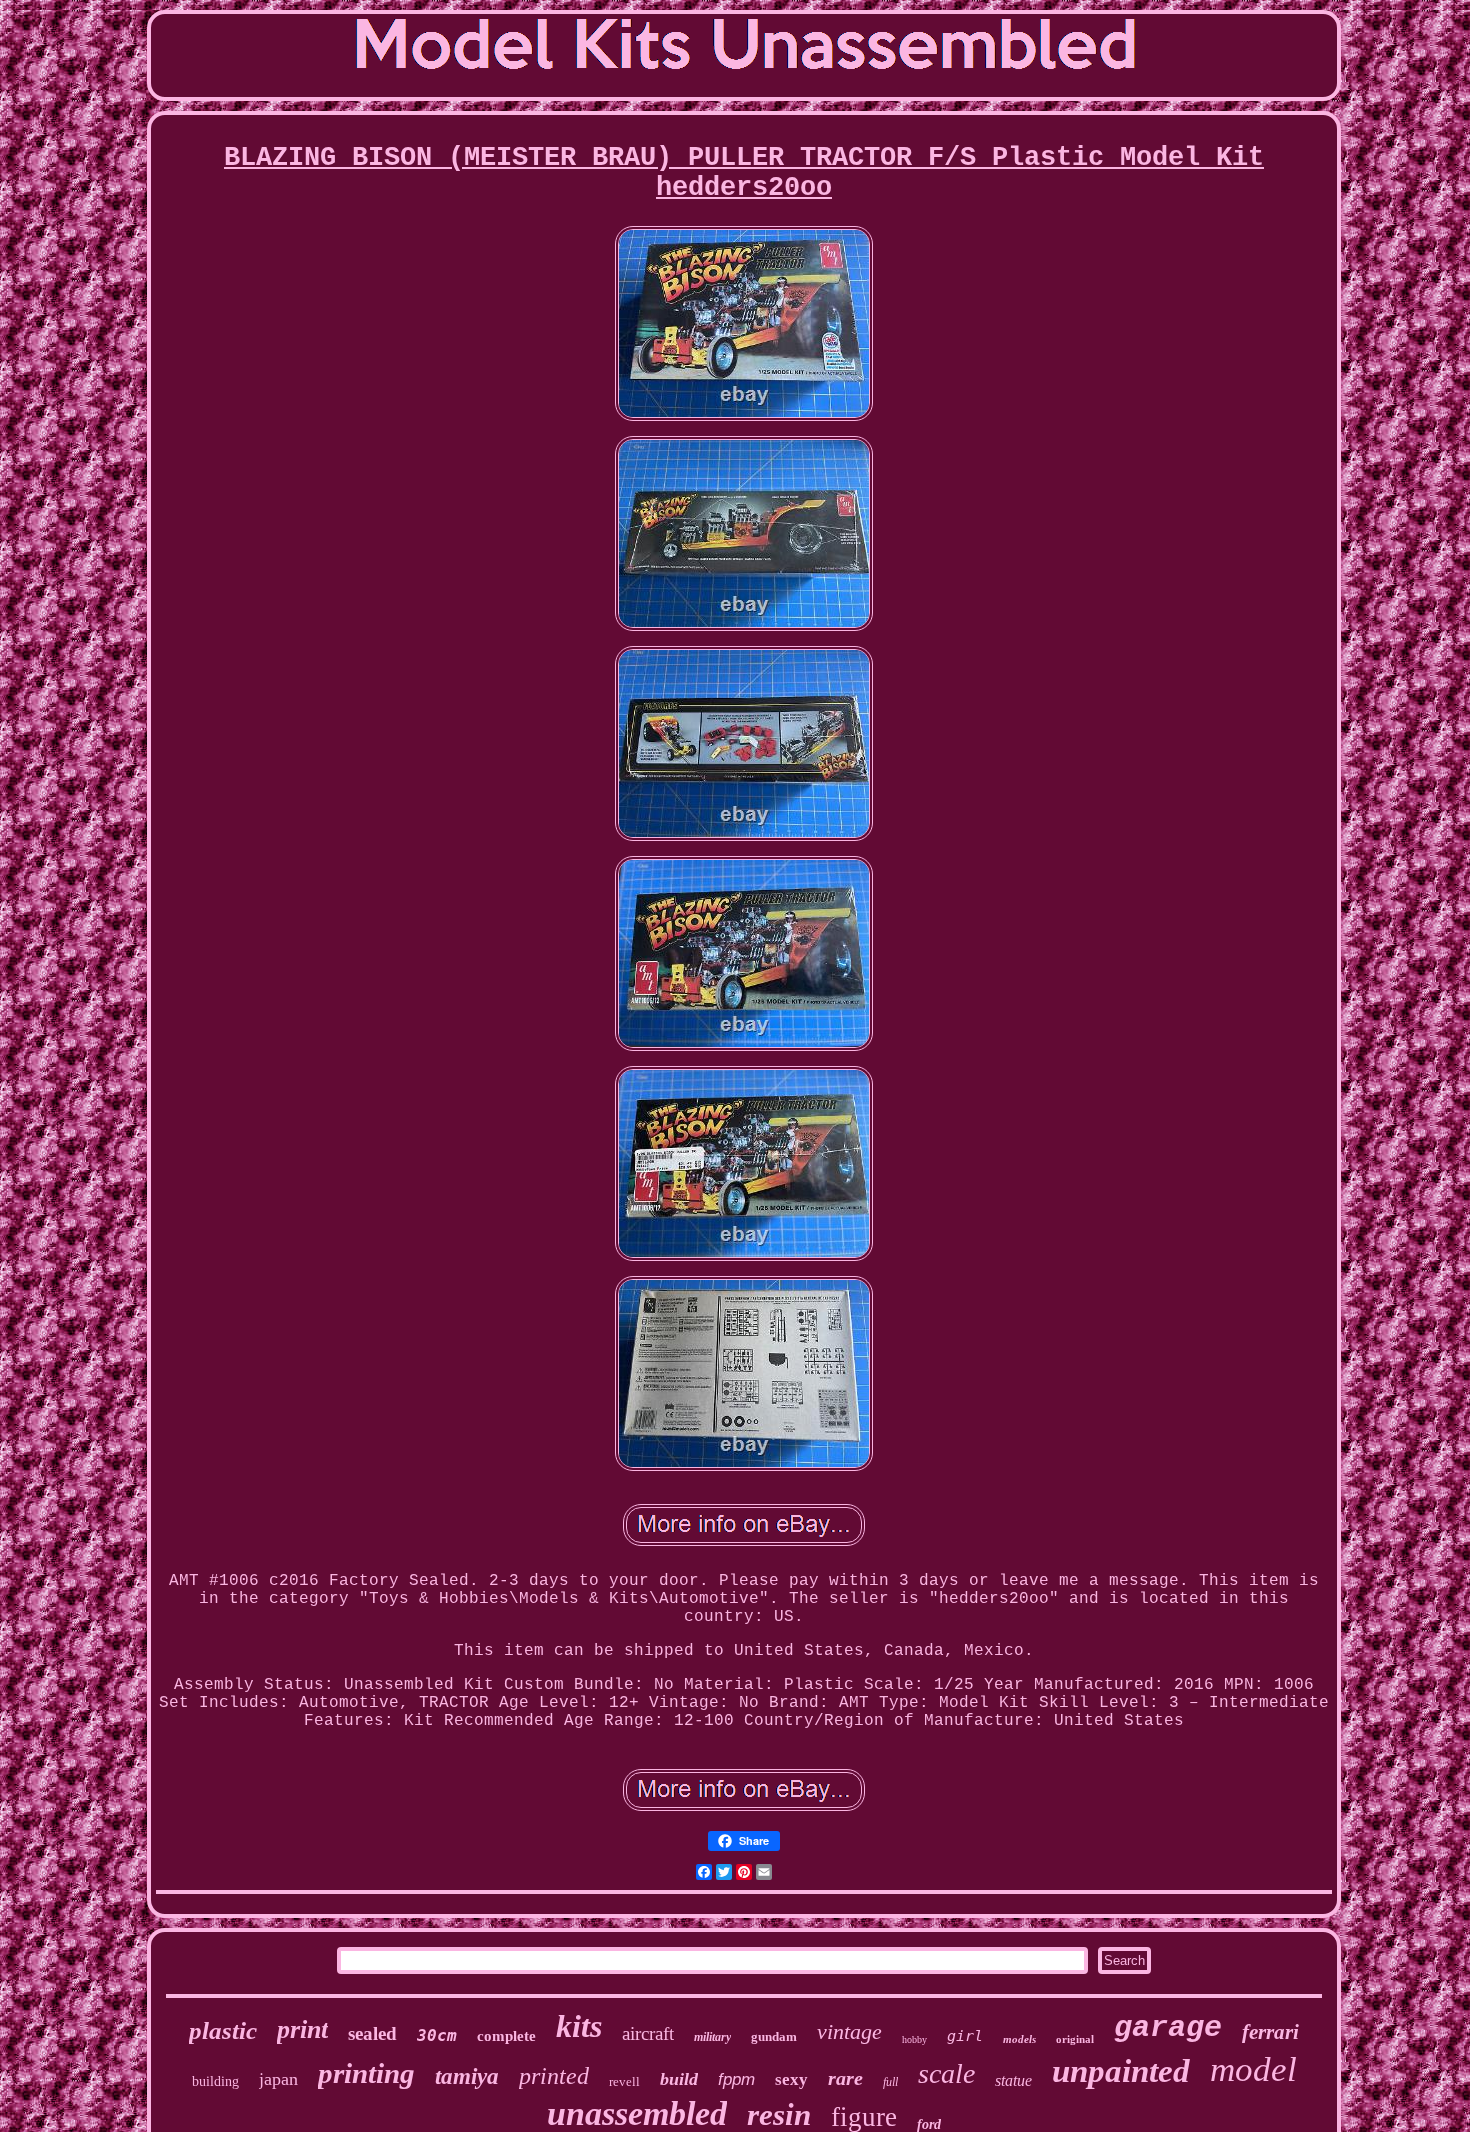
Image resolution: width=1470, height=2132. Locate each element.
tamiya (467, 2076)
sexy (791, 2079)
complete (506, 2036)
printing (366, 2073)
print (302, 2029)
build (679, 2079)
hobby (914, 2039)
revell (624, 2081)
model (1253, 2069)
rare (845, 2078)
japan (278, 2079)
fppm (736, 2079)
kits (579, 2026)
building (215, 2081)
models (1019, 2039)
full (890, 2082)
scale (946, 2073)
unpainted (1121, 2071)
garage (1168, 2028)
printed (554, 2076)
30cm (437, 2035)
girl (965, 2036)
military (712, 2037)
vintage (849, 2031)
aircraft (648, 2033)
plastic (223, 2030)
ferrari (1270, 2032)
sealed (372, 2033)
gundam (774, 2036)
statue (1013, 2080)
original (1075, 2039)
